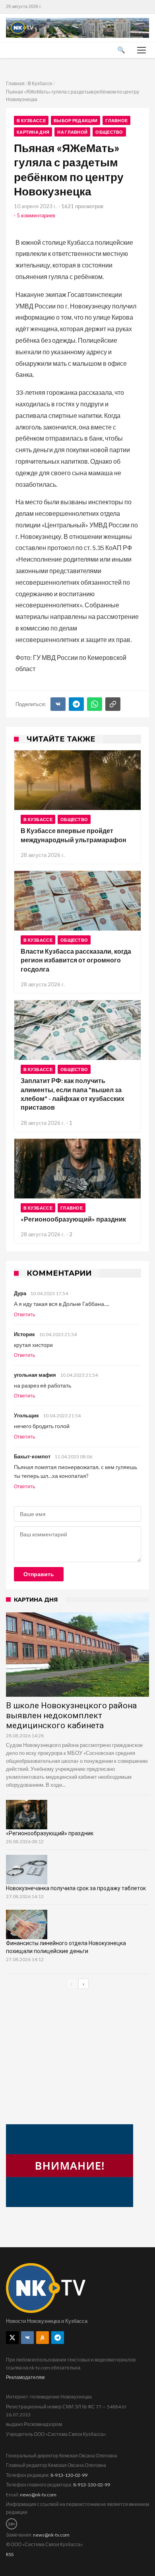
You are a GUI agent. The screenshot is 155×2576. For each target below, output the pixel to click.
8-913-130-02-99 (69, 2475)
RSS (10, 2554)
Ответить (24, 1315)
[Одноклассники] (43, 2338)
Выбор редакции (76, 120)
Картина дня (33, 132)
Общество (109, 132)
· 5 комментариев (35, 215)
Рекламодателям (25, 2377)
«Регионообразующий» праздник (73, 1219)
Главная (15, 83)
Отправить (39, 1574)
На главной (72, 132)
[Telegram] (76, 704)
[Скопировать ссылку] (113, 704)
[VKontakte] (27, 2338)
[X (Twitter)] (12, 2338)
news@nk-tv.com (38, 2495)
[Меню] (141, 50)
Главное (116, 120)
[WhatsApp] (95, 704)
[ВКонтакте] (58, 704)
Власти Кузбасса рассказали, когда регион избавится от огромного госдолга (76, 960)
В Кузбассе (40, 83)
